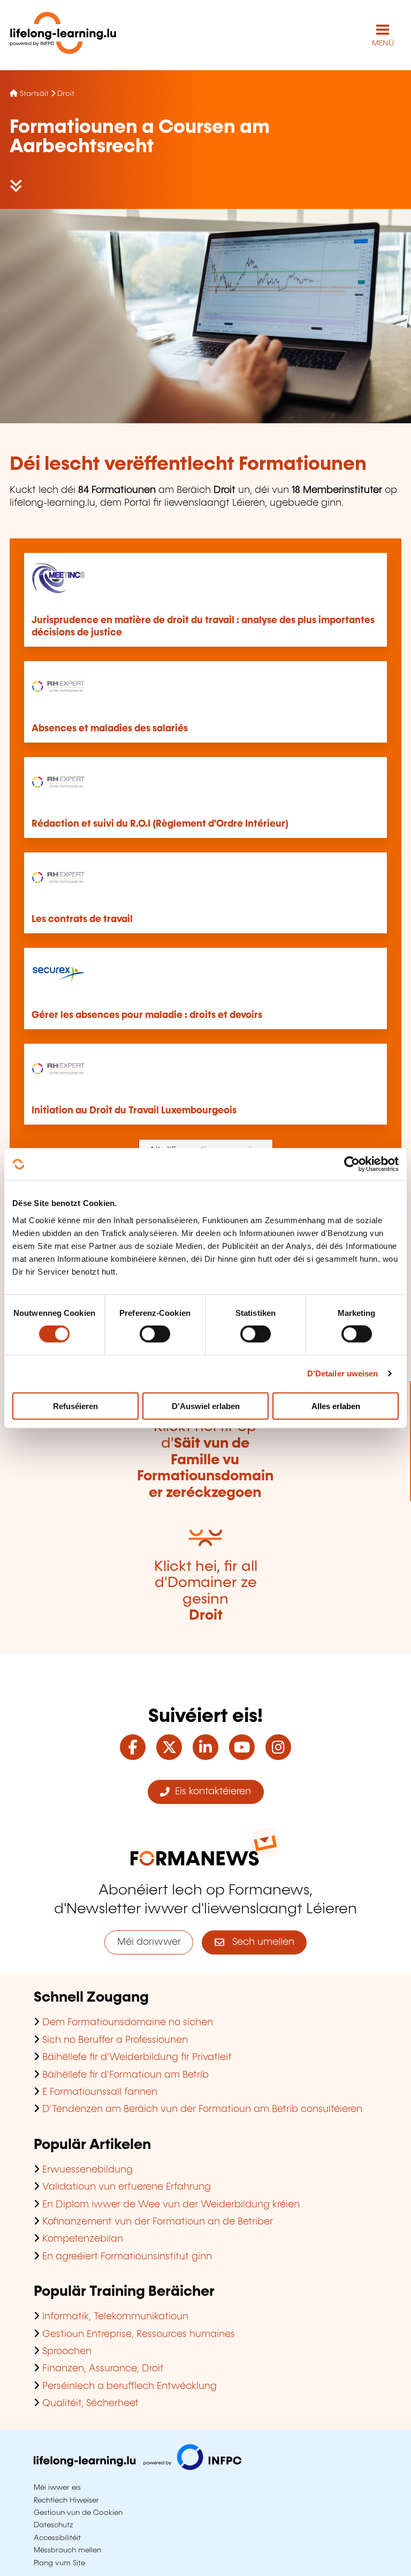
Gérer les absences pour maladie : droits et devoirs (147, 1015)
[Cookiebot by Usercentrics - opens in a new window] (352, 1164)
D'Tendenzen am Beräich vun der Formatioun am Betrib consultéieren (202, 2109)
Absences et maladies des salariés (110, 729)
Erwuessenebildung (87, 2170)
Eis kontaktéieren (210, 1792)
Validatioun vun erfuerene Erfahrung (127, 2187)
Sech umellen (259, 1942)
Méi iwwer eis (57, 2488)
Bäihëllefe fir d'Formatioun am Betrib (125, 2075)
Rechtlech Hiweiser (66, 2500)
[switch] (155, 1334)
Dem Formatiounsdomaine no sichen (128, 2023)
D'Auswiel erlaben (206, 1406)
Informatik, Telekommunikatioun (115, 2317)
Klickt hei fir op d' (205, 1460)
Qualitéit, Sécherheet (90, 2403)
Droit (66, 94)
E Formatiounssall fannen (100, 2092)
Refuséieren (75, 1406)
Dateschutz (54, 2525)
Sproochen (67, 2352)
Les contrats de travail (82, 919)
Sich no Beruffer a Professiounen (115, 2040)
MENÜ (383, 43)
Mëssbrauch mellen (67, 2550)
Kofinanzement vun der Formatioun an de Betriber (158, 2222)
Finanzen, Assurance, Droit (103, 2369)
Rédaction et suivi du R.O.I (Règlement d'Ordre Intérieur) (160, 824)
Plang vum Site (59, 2563)
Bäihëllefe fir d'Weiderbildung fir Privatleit (137, 2057)
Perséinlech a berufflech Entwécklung (130, 2386)
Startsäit (34, 94)
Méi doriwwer (149, 1942)
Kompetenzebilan (83, 2239)
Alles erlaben (336, 1406)
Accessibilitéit (57, 2538)
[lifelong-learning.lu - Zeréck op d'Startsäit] (63, 35)
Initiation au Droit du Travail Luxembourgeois (134, 1111)
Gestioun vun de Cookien (78, 2513)
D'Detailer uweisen (343, 1373)
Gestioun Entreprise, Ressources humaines (139, 2334)
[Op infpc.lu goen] (138, 2467)
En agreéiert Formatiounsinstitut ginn (127, 2257)
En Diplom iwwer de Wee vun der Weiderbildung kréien (171, 2205)
